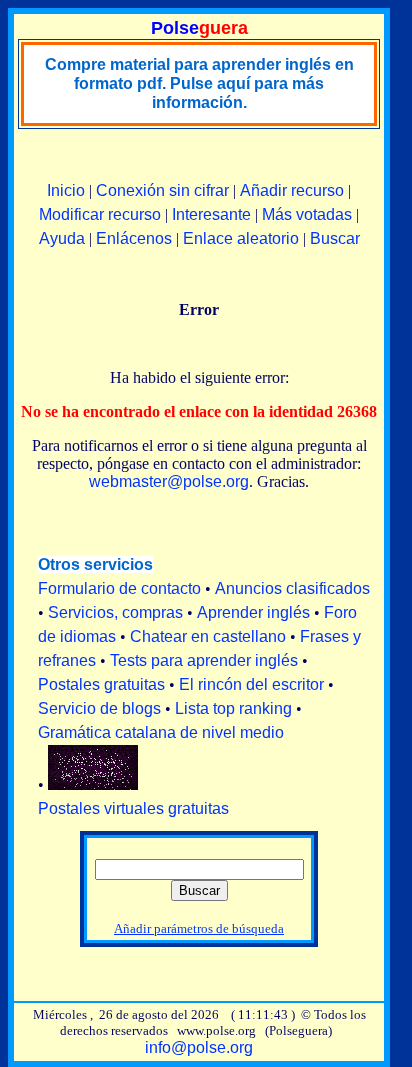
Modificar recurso (100, 214)
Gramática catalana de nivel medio (161, 732)
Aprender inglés (253, 612)
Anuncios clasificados (292, 588)
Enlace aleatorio (241, 238)
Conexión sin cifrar (162, 190)
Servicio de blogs (99, 708)
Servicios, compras (115, 612)
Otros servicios (95, 564)
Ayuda (62, 238)
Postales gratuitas (101, 684)
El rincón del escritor (251, 684)
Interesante (211, 214)
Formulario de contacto (119, 588)
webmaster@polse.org (169, 481)
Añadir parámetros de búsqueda (199, 928)
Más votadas (307, 214)
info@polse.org (199, 1047)
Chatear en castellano (208, 636)
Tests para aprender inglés (204, 660)
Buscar (335, 238)
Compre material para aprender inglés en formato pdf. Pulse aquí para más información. (199, 83)
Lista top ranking (233, 708)
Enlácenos (134, 238)
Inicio (66, 190)
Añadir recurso (292, 190)
